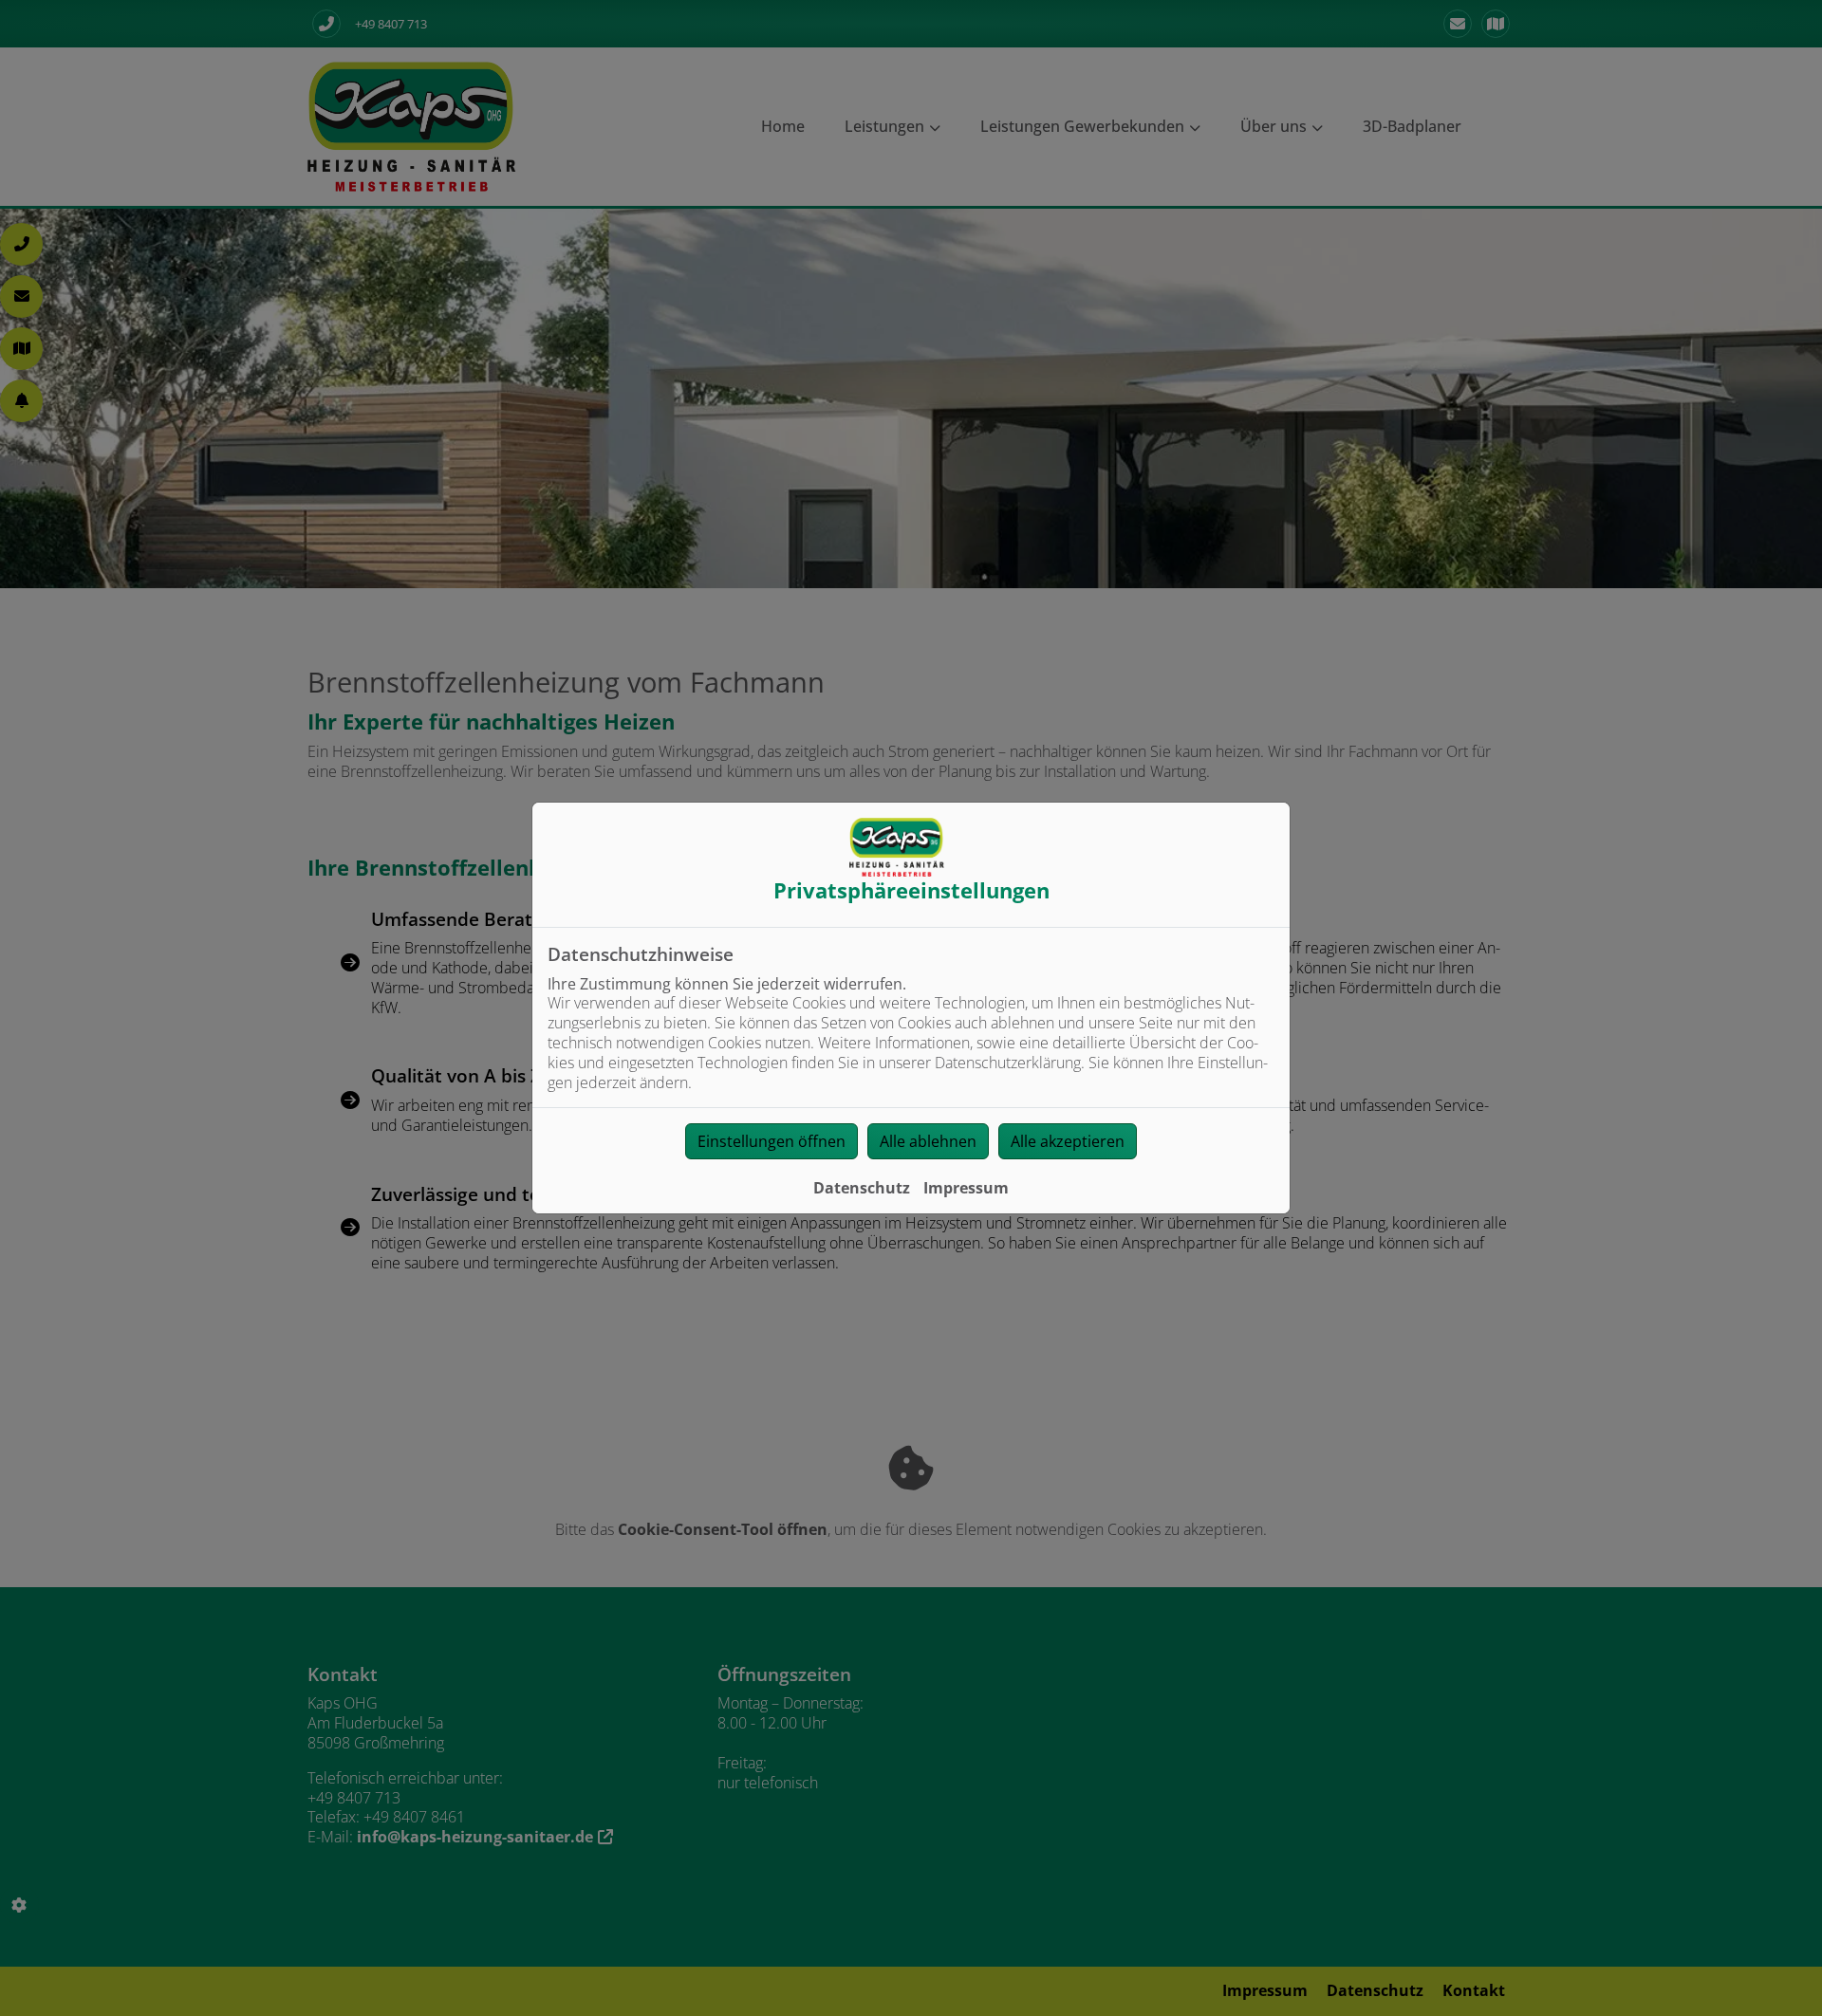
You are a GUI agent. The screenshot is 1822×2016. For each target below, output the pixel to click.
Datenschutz (862, 1188)
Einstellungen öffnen (772, 1141)
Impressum (966, 1188)
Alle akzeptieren (1068, 1141)
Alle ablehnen (928, 1141)
